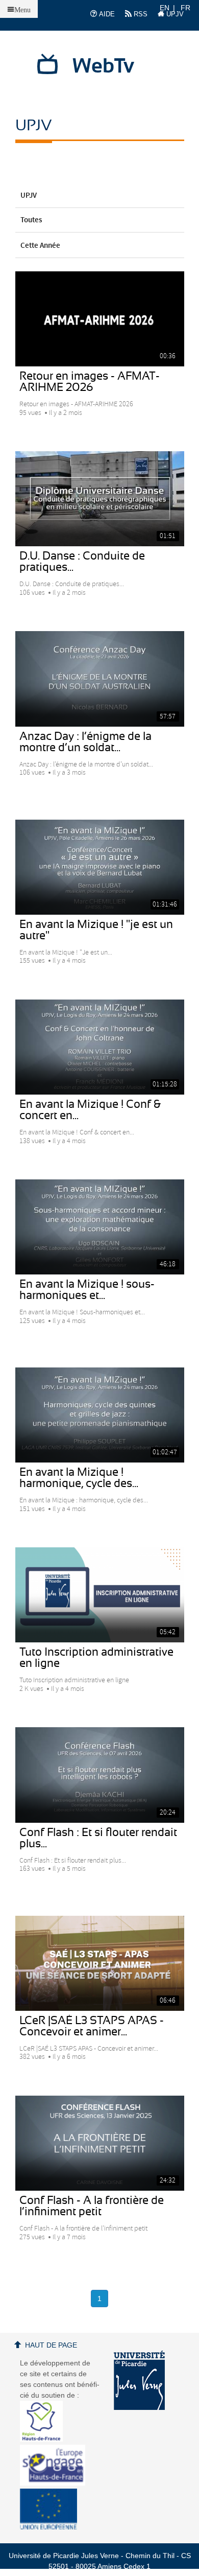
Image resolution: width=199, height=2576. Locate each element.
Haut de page (51, 2345)
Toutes (31, 220)
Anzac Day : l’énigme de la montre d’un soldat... (85, 742)
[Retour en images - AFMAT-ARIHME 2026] (100, 319)
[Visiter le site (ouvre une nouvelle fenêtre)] (45, 2439)
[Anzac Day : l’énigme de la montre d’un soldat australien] (100, 679)
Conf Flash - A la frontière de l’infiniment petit (92, 2206)
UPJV (174, 14)
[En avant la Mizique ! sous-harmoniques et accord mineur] (100, 1227)
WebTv (103, 66)
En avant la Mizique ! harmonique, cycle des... (79, 1478)
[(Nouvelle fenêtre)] (139, 2380)
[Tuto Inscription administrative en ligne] (100, 1595)
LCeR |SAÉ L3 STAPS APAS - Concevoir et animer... (92, 2026)
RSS (140, 14)
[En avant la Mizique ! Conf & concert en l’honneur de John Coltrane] (100, 1047)
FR (185, 8)
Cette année (40, 246)
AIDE (106, 14)
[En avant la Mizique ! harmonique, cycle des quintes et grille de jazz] (100, 1415)
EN (165, 8)
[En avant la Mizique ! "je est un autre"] (100, 867)
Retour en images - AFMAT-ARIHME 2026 (90, 382)
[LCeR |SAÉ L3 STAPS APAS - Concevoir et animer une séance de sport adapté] (100, 1963)
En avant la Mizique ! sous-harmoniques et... (87, 1290)
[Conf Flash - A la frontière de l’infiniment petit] (100, 2143)
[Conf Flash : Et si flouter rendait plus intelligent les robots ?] (100, 1775)
